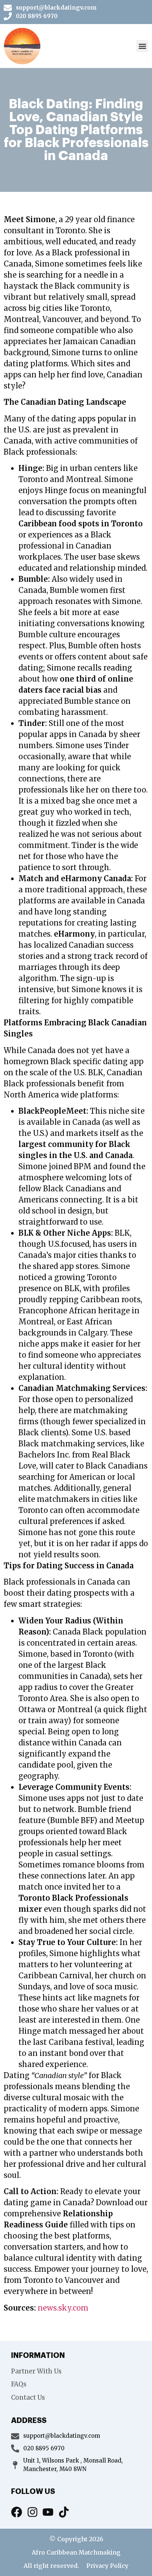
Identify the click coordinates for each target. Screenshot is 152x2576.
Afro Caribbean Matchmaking (76, 2552)
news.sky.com (63, 2308)
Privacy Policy (107, 2566)
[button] (142, 46)
